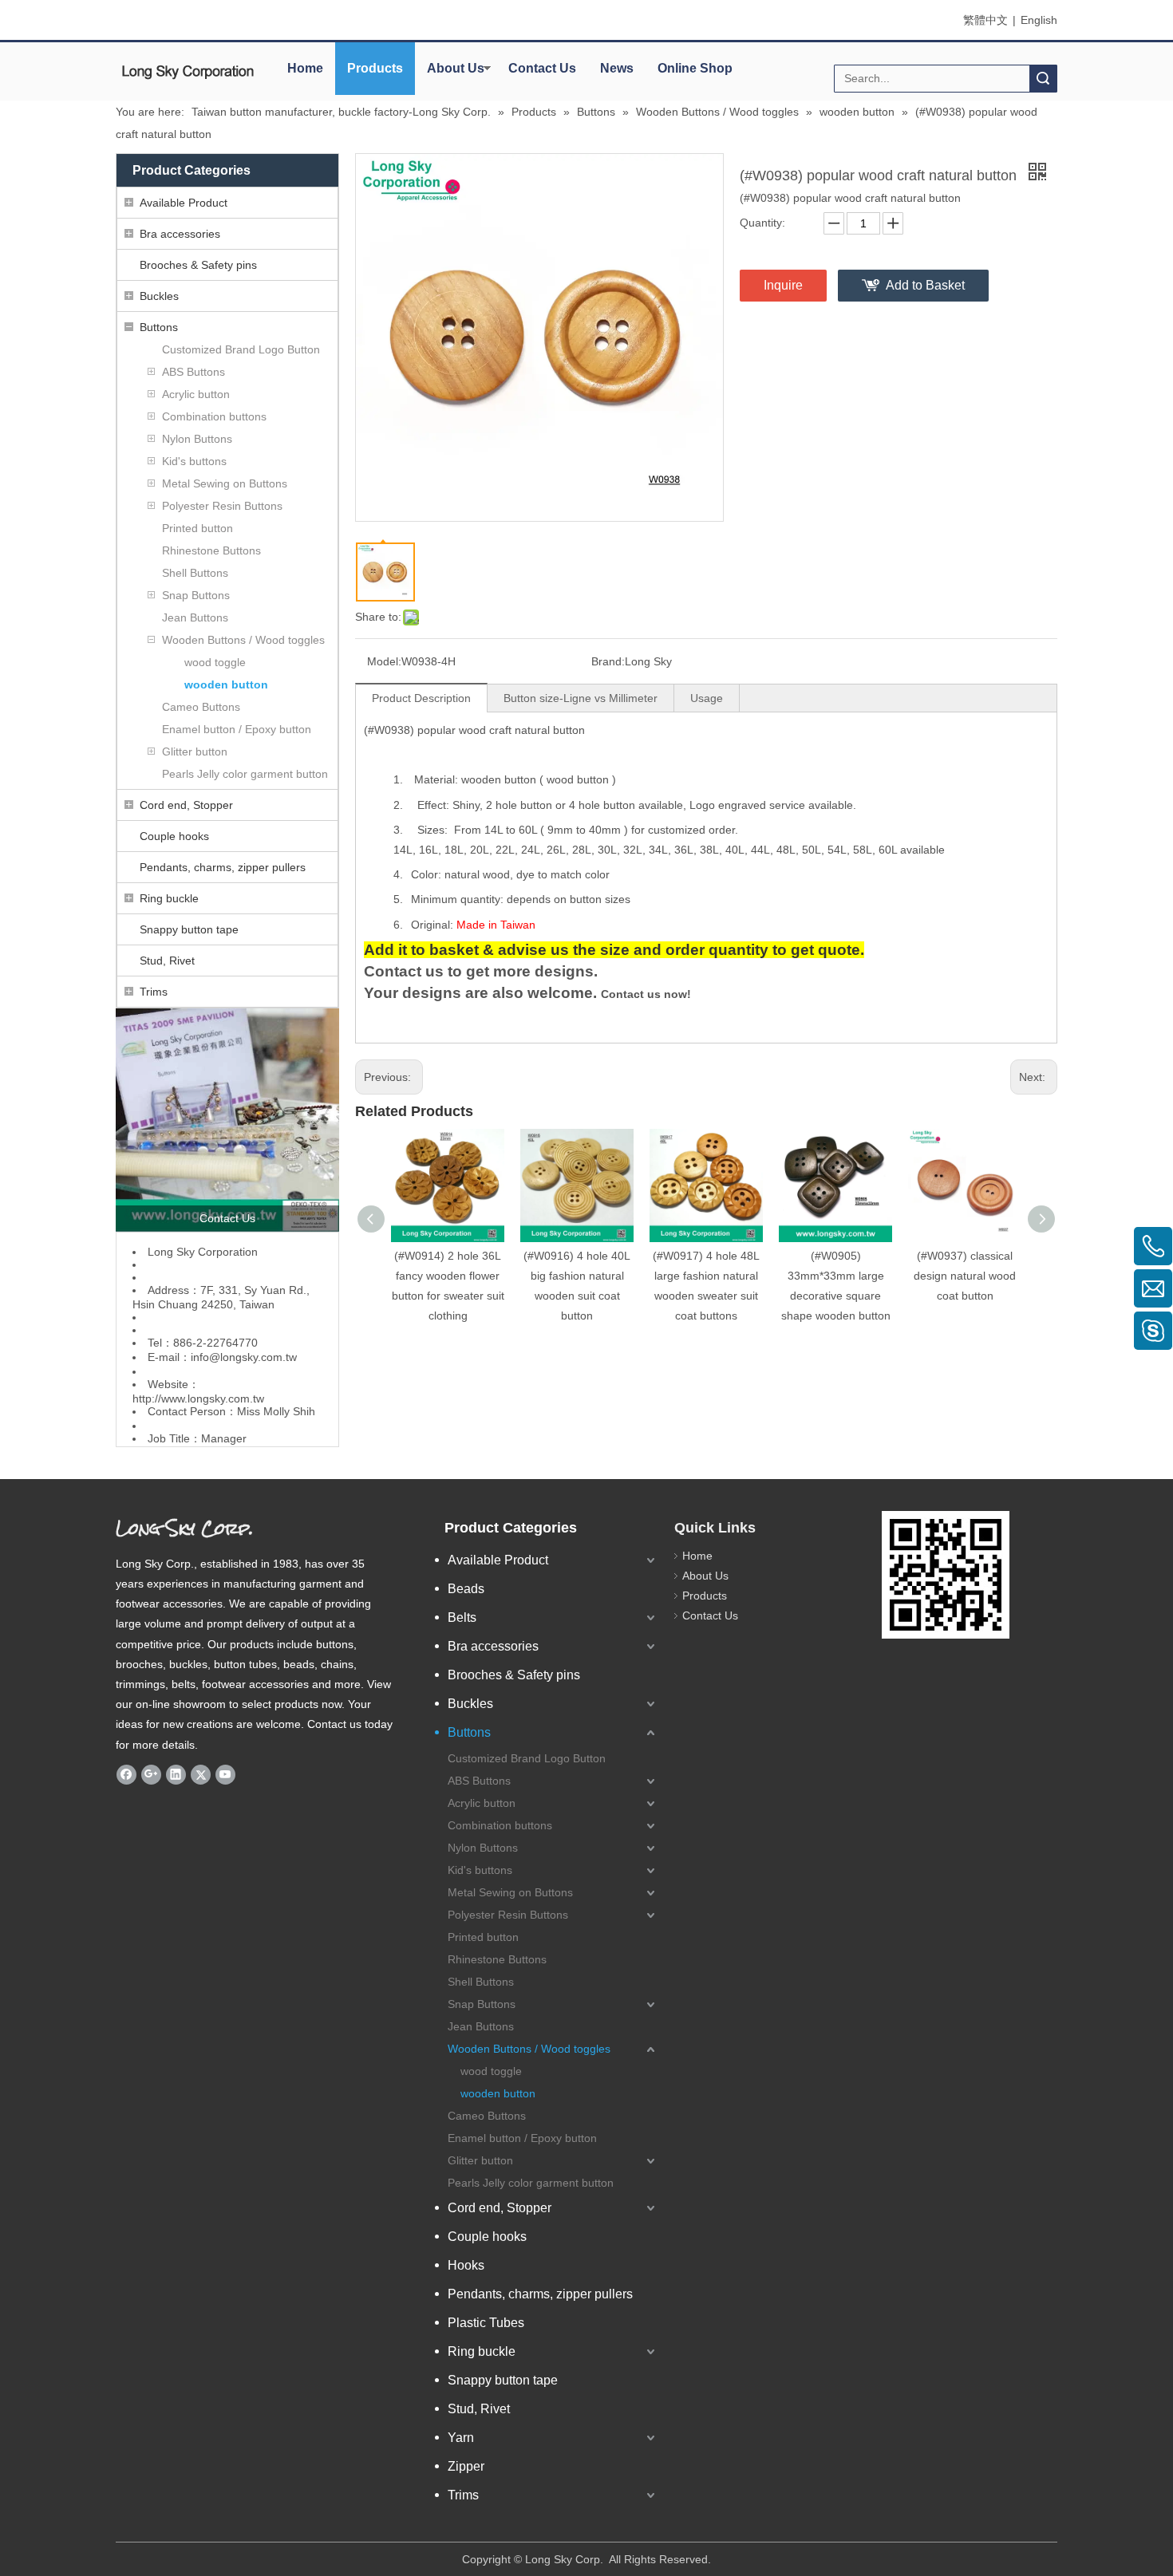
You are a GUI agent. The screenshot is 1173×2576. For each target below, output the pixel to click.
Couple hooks (174, 836)
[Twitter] (201, 1774)
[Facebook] (126, 1774)
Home (305, 68)
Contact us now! (646, 994)
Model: (384, 661)
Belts (462, 1617)
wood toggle (215, 662)
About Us (456, 68)
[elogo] (188, 72)
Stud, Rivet (167, 961)
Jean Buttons (195, 617)
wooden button (226, 684)
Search (1043, 79)
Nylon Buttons (197, 439)
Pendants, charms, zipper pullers (223, 867)
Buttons (159, 327)
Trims (154, 992)
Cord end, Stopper (186, 805)
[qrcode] (946, 1575)
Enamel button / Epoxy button (237, 729)
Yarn (461, 2438)
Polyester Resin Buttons (222, 506)
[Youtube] (225, 1774)
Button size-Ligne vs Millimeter (581, 698)
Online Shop (695, 68)
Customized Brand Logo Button (241, 349)
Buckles (159, 296)
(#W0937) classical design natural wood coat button (965, 1276)
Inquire (783, 285)
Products (375, 68)
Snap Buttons (196, 595)
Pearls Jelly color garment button (245, 774)
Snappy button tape (189, 929)
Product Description (421, 698)
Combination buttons (214, 416)
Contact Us (542, 68)
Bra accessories (180, 234)
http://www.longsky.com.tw (198, 1398)
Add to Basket (925, 285)
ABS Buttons (194, 372)
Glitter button (195, 751)
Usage (707, 698)
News (617, 68)
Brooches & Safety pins (198, 265)
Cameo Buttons (201, 707)
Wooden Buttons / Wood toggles (243, 640)
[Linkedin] (176, 1774)
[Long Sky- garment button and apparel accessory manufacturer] (227, 1120)
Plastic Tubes (486, 2323)
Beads (466, 1589)
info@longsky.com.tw (244, 1357)
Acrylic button (196, 394)
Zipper (466, 2466)
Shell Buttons (195, 573)
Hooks (466, 2265)
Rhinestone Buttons (211, 550)
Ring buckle (169, 898)
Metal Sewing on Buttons (225, 483)
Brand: (608, 661)
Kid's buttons (194, 461)
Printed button (197, 528)
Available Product (184, 203)
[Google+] (151, 1774)
